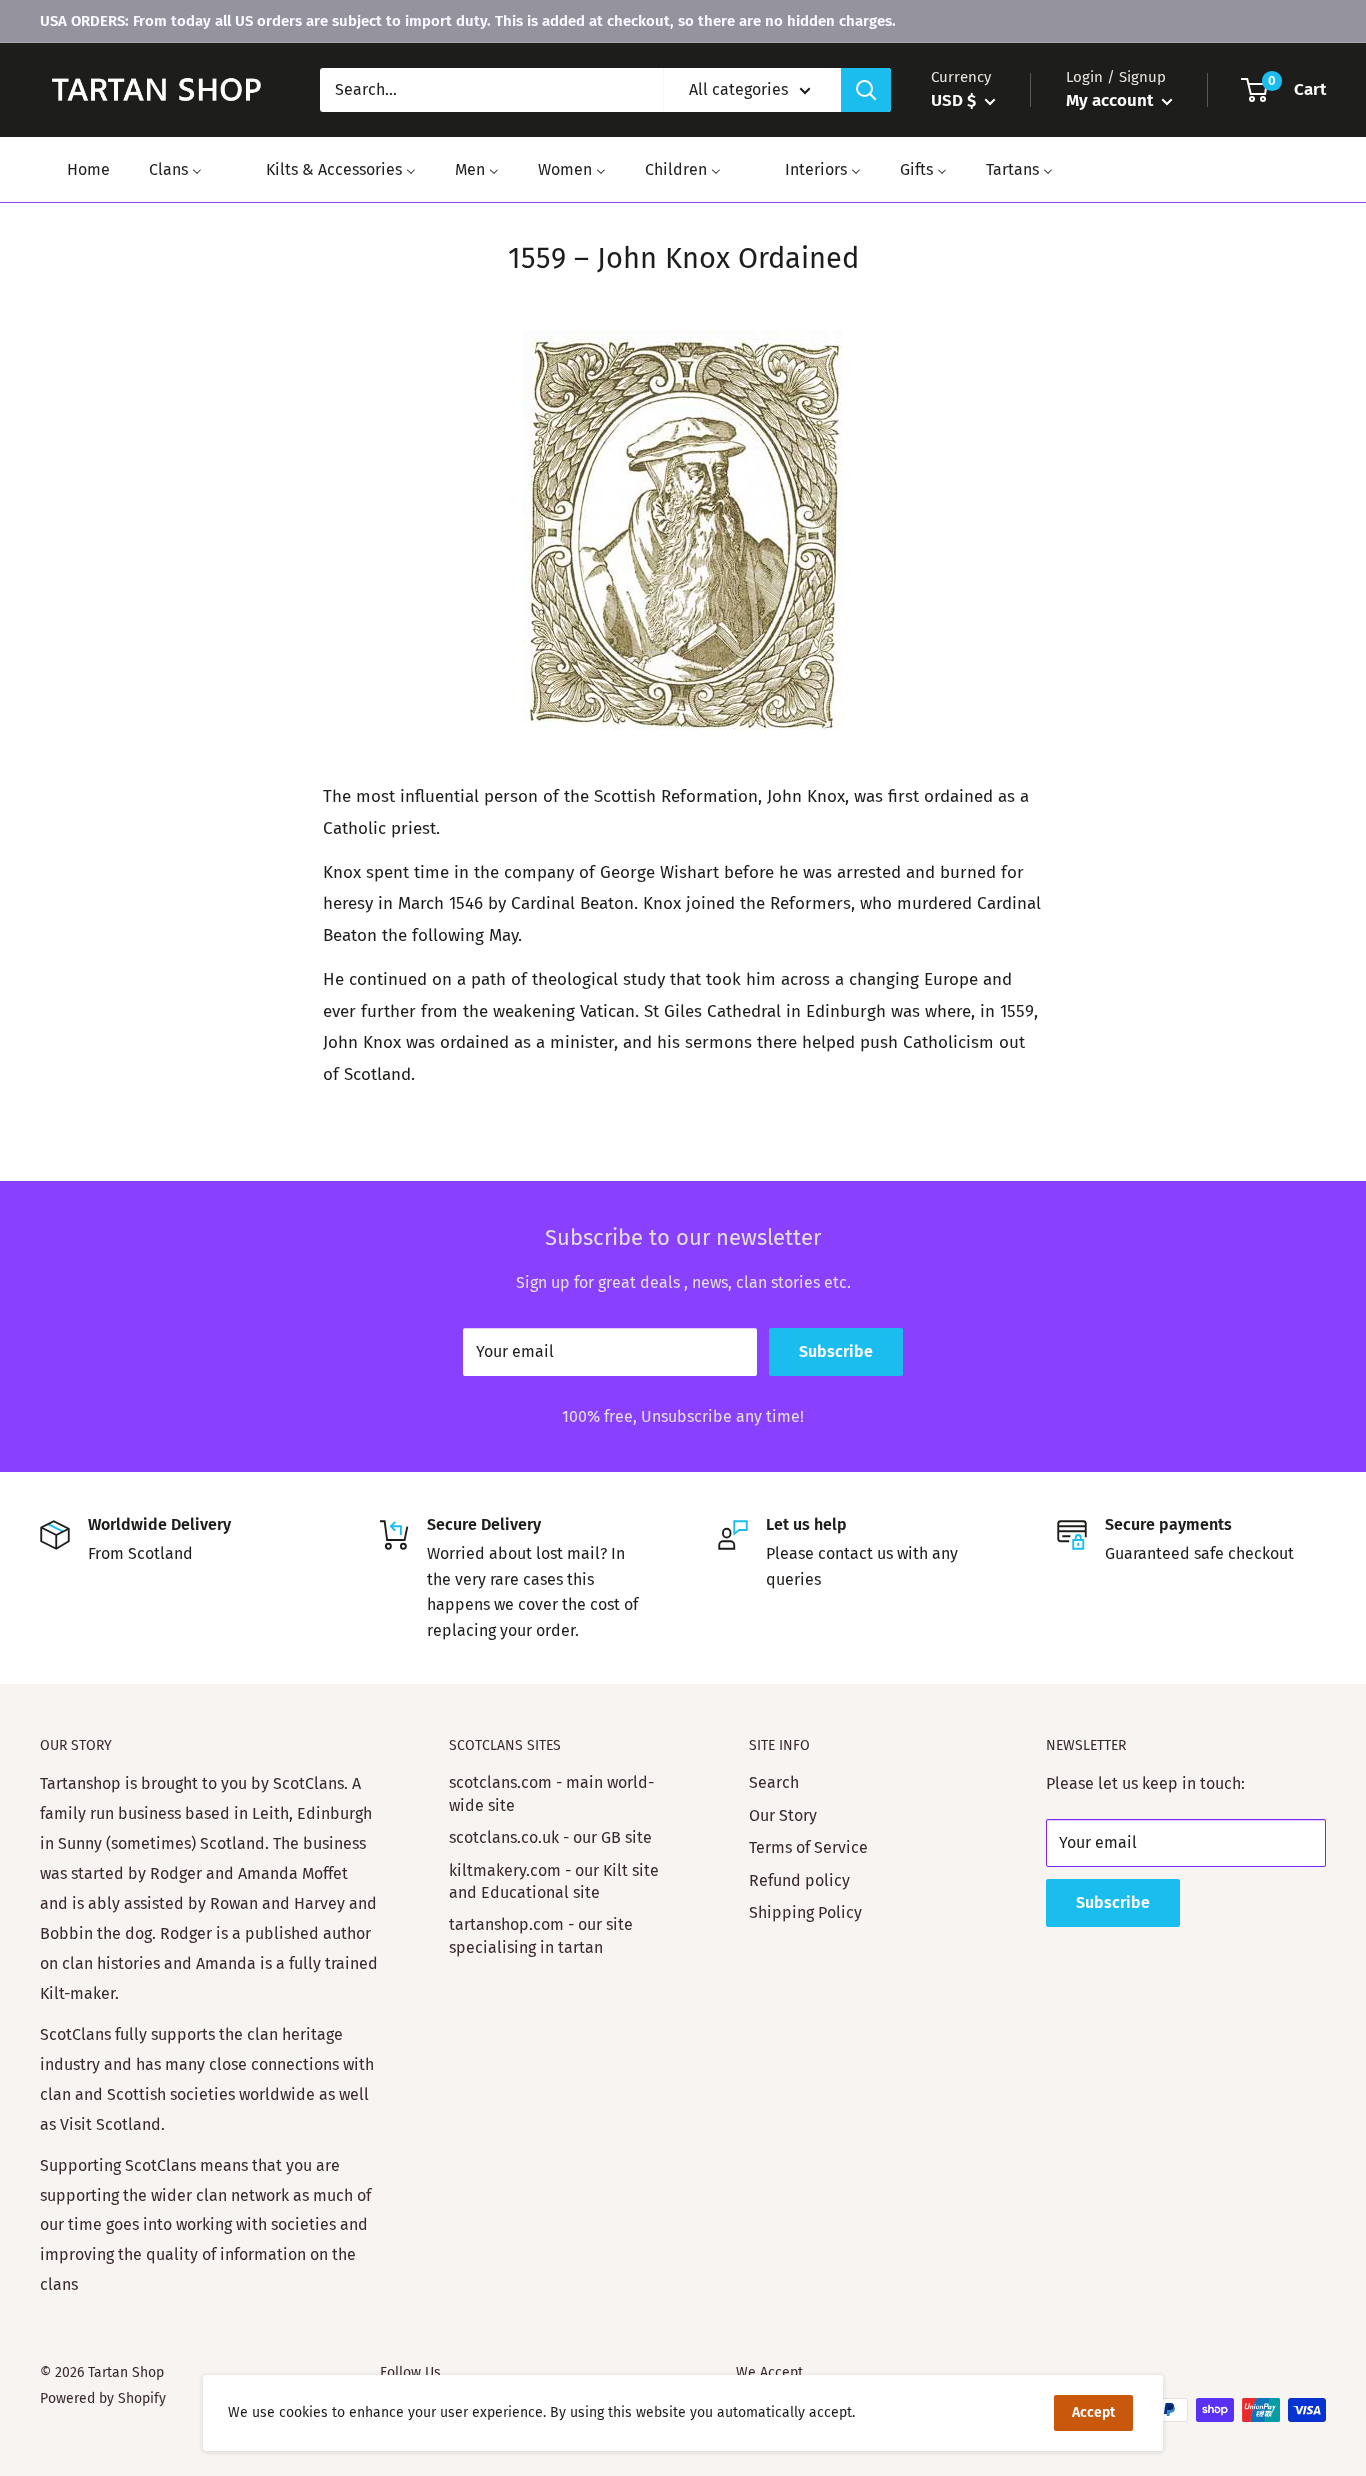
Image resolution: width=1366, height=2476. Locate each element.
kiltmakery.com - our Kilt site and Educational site (554, 1881)
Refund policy (799, 1880)
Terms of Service (808, 1847)
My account (1111, 100)
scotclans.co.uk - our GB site (550, 1837)
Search (774, 1782)
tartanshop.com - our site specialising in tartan (541, 1935)
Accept (1093, 2412)
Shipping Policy (805, 1912)
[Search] (866, 90)
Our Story (783, 1815)
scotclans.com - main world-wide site (551, 1793)
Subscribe (836, 1351)
